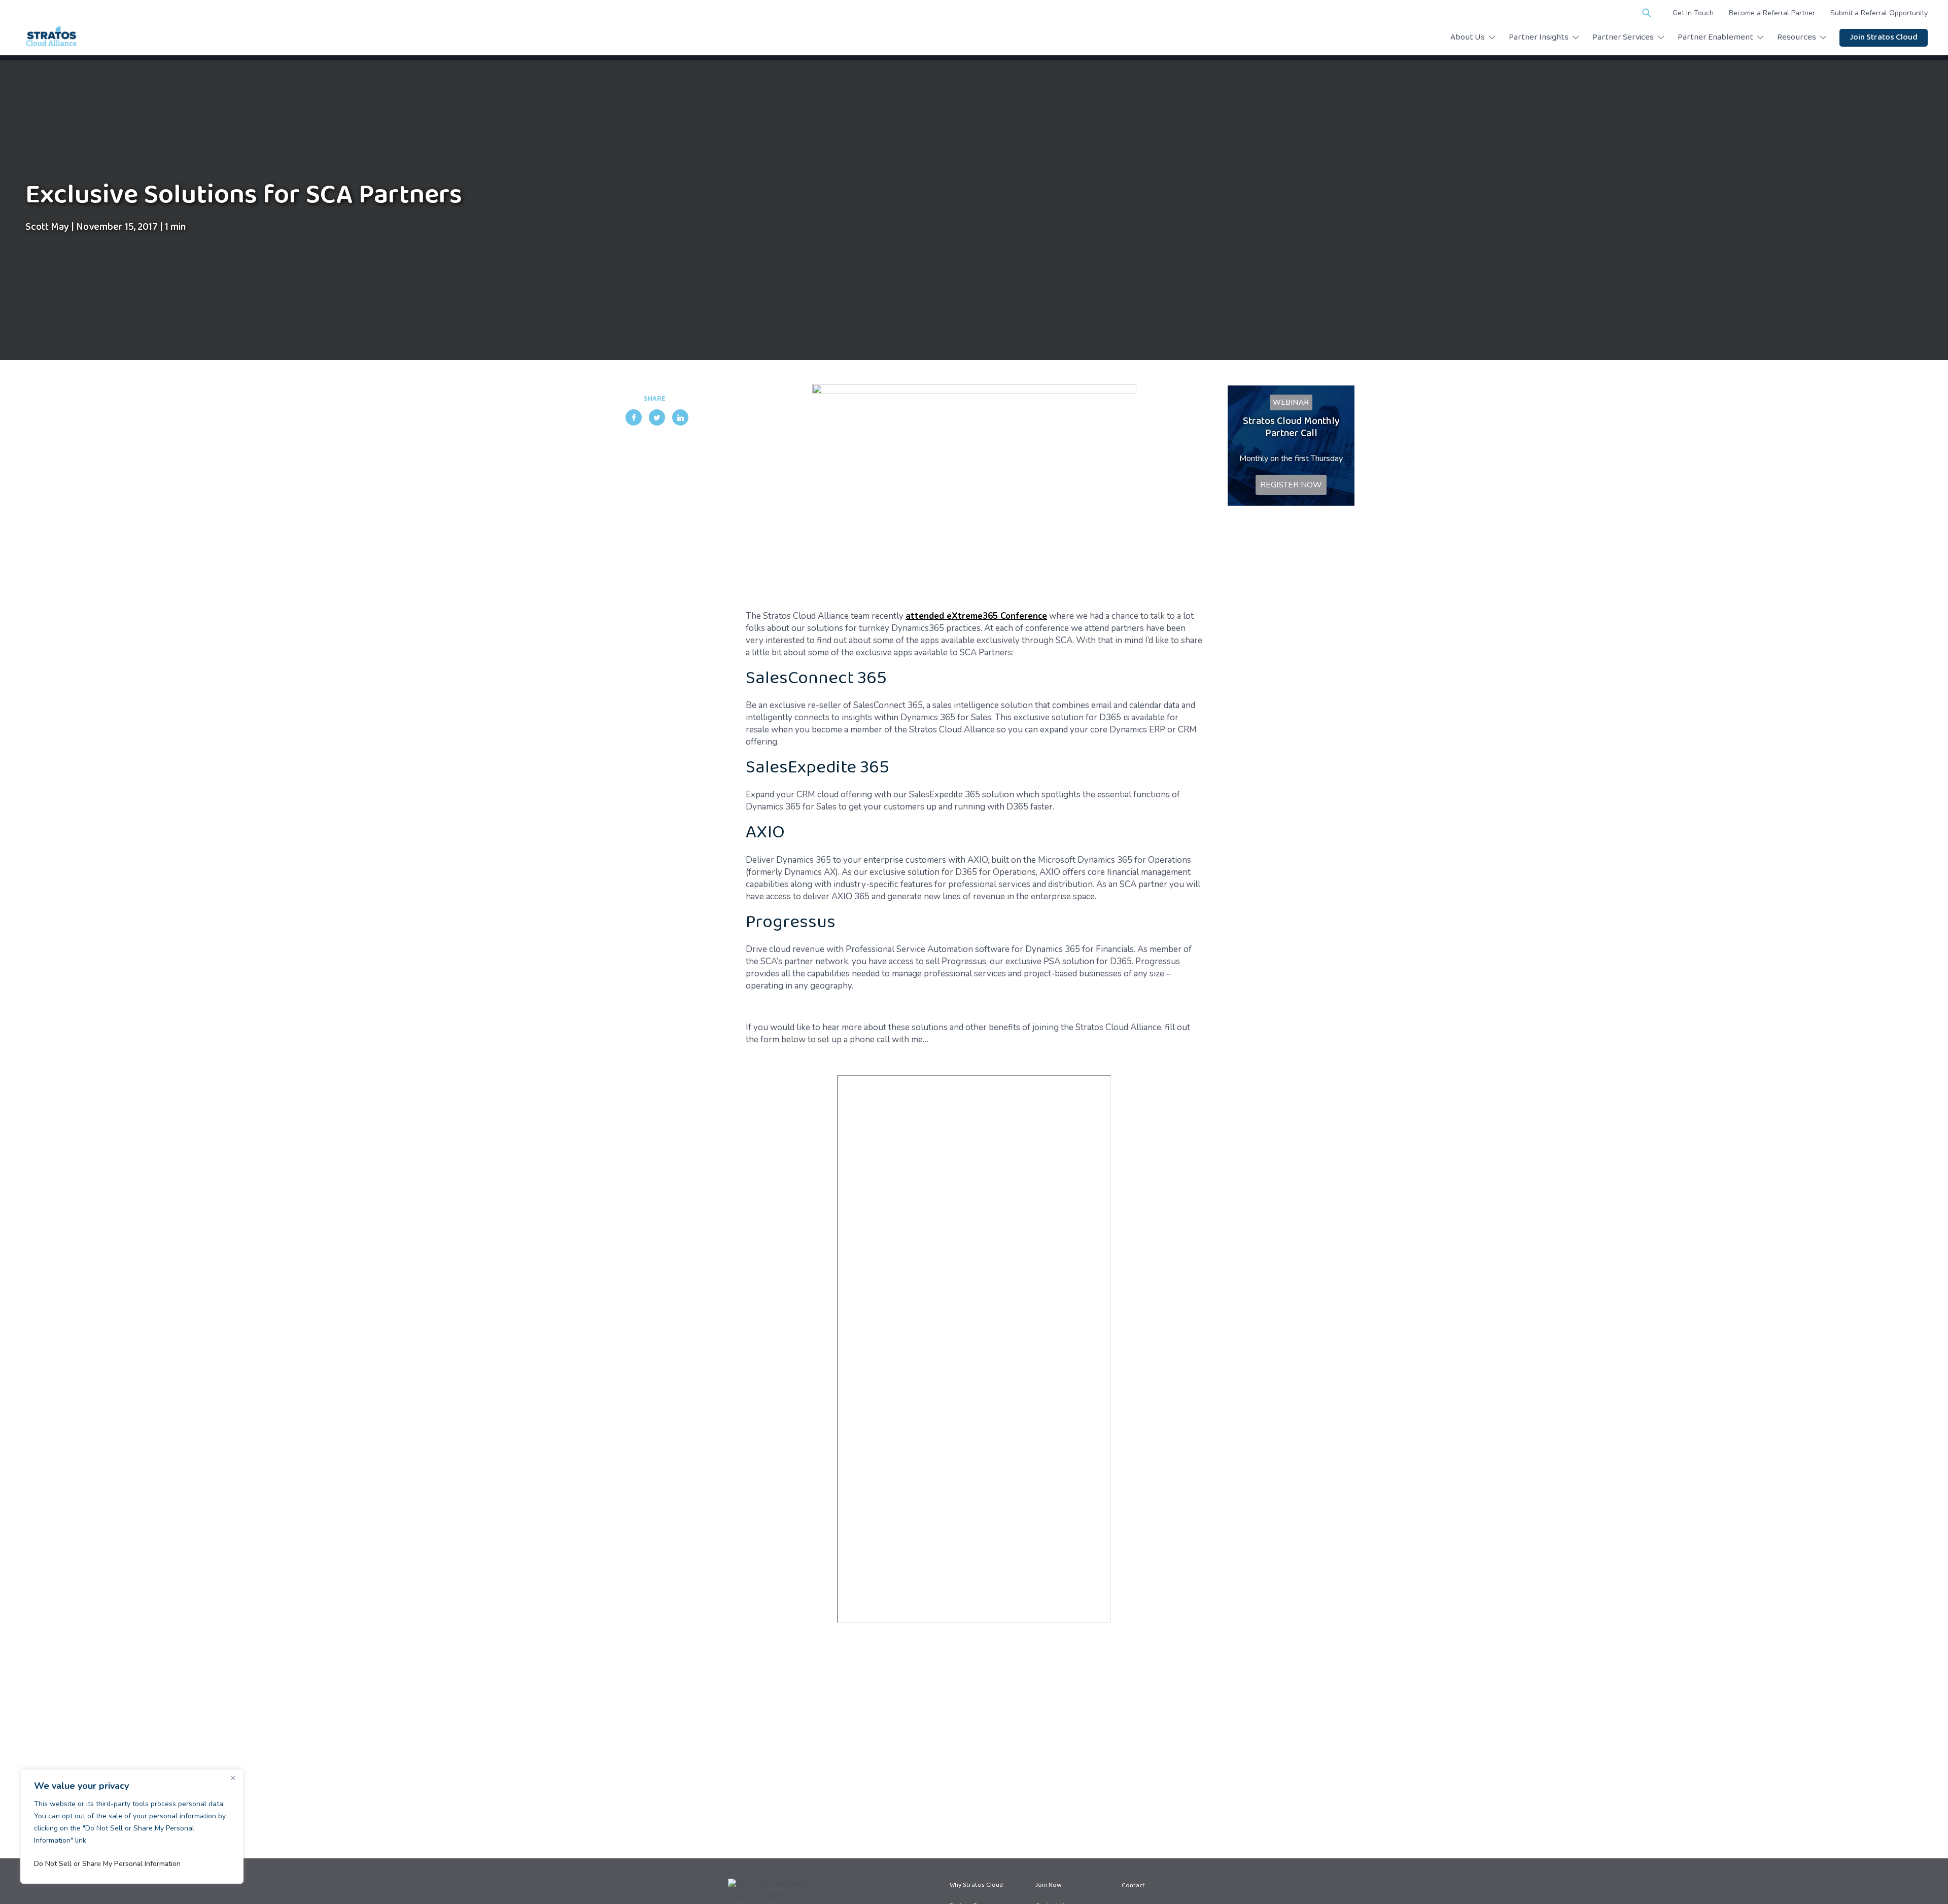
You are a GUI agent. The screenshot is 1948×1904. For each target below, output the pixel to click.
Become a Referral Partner (1772, 13)
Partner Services (1623, 38)
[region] (132, 1826)
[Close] (233, 1778)
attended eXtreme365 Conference (976, 616)
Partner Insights (1539, 38)
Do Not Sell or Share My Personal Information (107, 1864)
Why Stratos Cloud (976, 1886)
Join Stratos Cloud (1884, 38)
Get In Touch (1693, 13)
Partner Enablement (1715, 38)
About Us (1468, 38)
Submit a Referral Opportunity (1879, 13)
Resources (1797, 38)
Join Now (1048, 1886)
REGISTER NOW (1291, 485)
